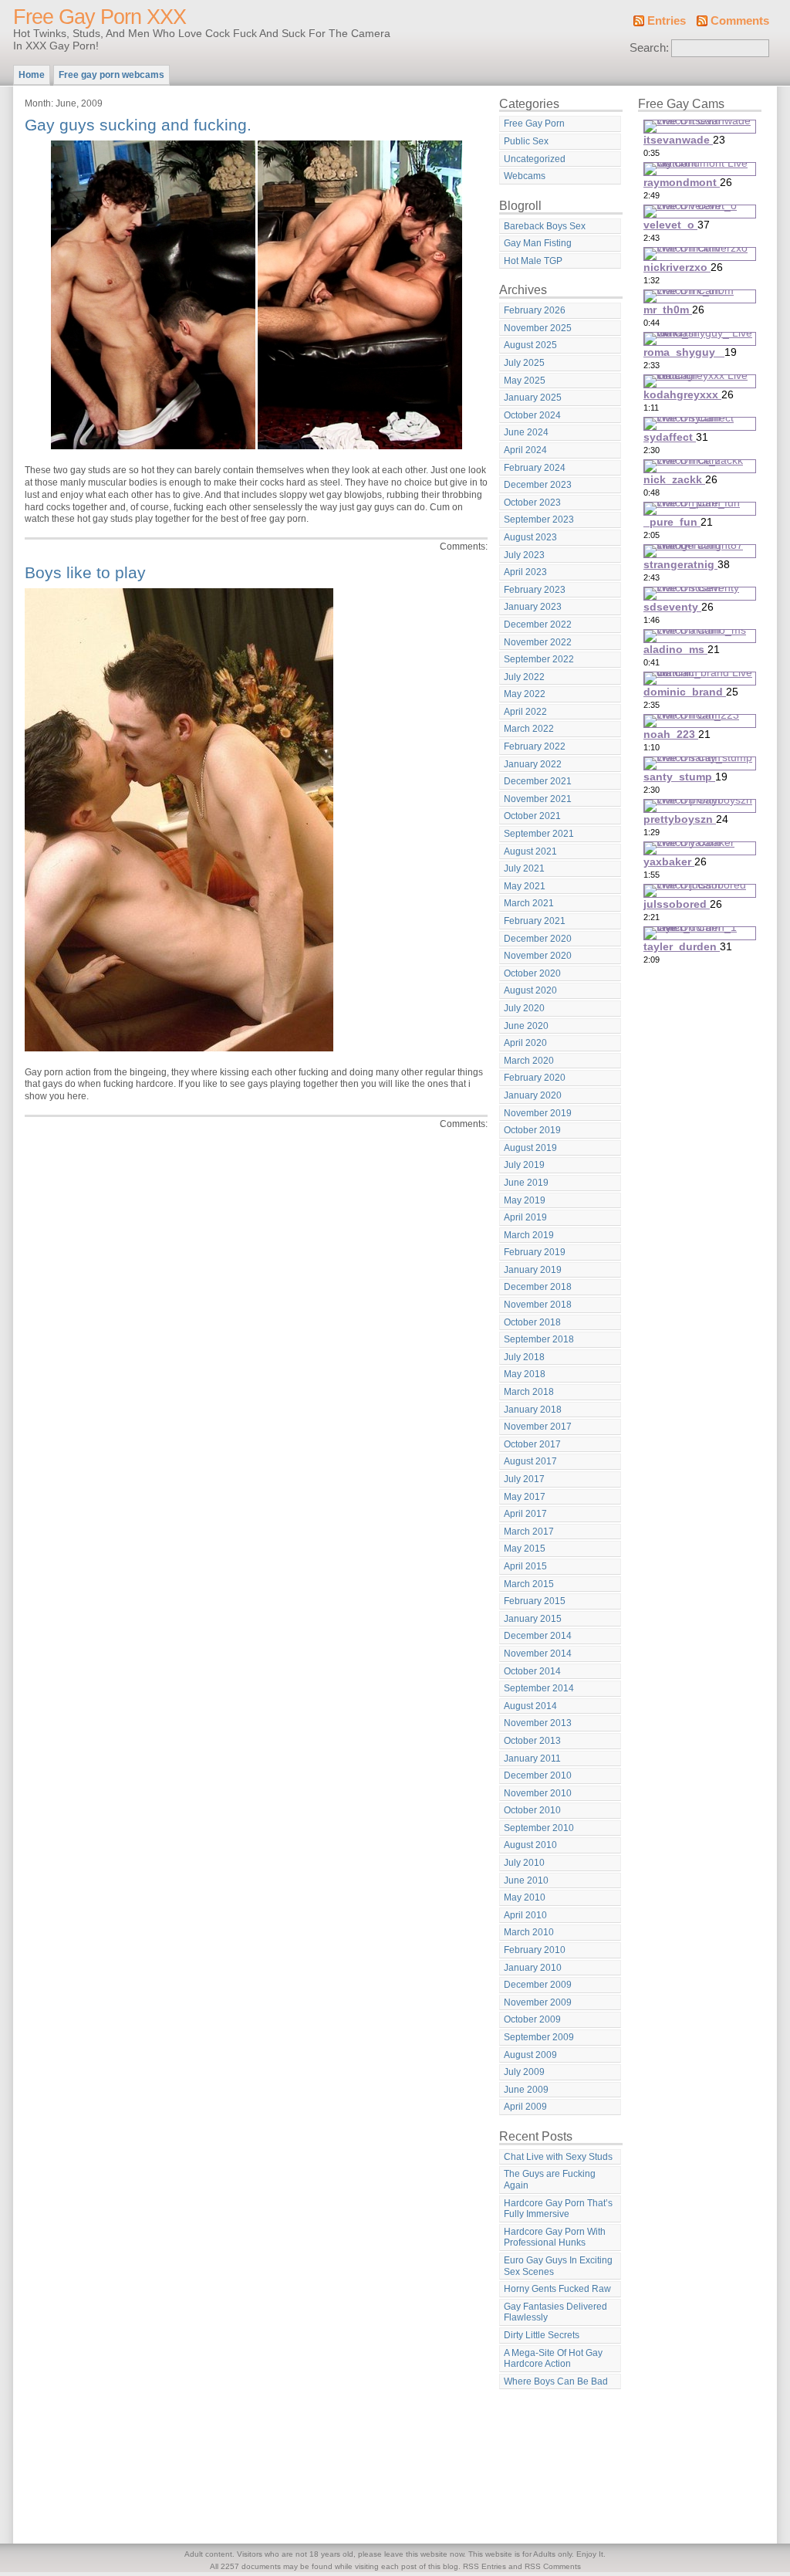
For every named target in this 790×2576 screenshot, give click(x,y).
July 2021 (524, 868)
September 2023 (539, 520)
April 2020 (525, 1043)
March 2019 (529, 1235)
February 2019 (535, 1252)
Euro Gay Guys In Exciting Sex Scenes (558, 2266)
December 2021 (538, 781)
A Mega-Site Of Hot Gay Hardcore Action (553, 2359)
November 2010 (538, 1793)
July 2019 (524, 1165)
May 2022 (525, 694)
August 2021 (530, 851)
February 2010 (535, 1950)
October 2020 (532, 973)
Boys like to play (85, 572)
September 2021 (539, 834)
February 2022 (535, 746)
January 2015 (533, 1619)
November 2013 (538, 1723)
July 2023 (524, 555)
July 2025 (524, 363)
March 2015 (529, 1584)
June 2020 (526, 1026)
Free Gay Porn (534, 124)
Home (32, 75)
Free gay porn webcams (111, 75)
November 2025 (538, 328)
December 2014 (538, 1636)
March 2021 (529, 903)
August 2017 (530, 1461)
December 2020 (538, 939)
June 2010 (526, 1880)
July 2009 (524, 2072)
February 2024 (535, 468)
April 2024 (525, 450)
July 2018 (524, 1357)
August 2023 (530, 537)
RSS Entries (484, 2566)
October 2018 (532, 1322)
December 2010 (538, 1775)
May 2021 (525, 886)
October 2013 (532, 1741)
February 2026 (535, 310)
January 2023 (533, 607)
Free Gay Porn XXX (100, 17)
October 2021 (532, 816)
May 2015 (525, 1549)
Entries (667, 21)
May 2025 (525, 381)
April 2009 (525, 2107)
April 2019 (525, 1217)
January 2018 (533, 1410)
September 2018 (539, 1339)
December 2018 (538, 1287)
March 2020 (529, 1061)
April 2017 (525, 1514)
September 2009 (539, 2037)
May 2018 (525, 1374)
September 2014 (539, 1688)
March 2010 (529, 1932)
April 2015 (525, 1566)
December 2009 (538, 1985)
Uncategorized (535, 159)
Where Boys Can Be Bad (556, 2381)
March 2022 (529, 729)
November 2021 (538, 799)
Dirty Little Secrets (542, 2335)
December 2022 (538, 625)
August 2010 (530, 1845)
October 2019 (532, 1130)
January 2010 (533, 1968)
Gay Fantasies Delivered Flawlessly (555, 2312)
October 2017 (532, 1444)
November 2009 (538, 2002)
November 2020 (538, 956)
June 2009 (526, 2090)
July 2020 (524, 1008)
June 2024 (526, 432)
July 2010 (524, 1863)
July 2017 (524, 1479)
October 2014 (532, 1671)
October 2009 (532, 2019)
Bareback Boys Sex (545, 226)
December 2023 (538, 485)
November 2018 (538, 1305)
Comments (740, 21)
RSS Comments (553, 2566)
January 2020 (533, 1095)
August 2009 (530, 2055)
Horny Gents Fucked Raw (557, 2289)
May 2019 (525, 1200)
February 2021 (535, 921)
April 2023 (525, 572)
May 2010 (525, 1897)
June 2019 (526, 1183)
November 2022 (538, 642)
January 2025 (533, 398)
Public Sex (526, 141)
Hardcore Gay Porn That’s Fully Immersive (558, 2209)
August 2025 (530, 345)
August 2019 (530, 1148)
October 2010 (532, 1810)
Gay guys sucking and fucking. (138, 125)
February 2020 (535, 1078)
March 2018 (529, 1392)
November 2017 (538, 1427)
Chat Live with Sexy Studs (558, 2157)
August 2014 (530, 1706)
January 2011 (532, 1759)
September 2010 (539, 1828)
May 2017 (525, 1497)
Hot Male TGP (533, 261)
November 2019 (538, 1113)
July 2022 (524, 677)
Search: (649, 48)
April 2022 (525, 712)
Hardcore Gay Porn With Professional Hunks (555, 2237)
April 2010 (525, 1915)
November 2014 (538, 1654)
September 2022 (539, 659)
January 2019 (533, 1270)
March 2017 (529, 1532)
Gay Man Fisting (538, 243)
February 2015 (535, 1601)
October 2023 (532, 503)
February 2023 (535, 590)
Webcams (525, 176)
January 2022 (533, 764)
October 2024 (532, 415)
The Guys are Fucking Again (550, 2180)
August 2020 (530, 990)
